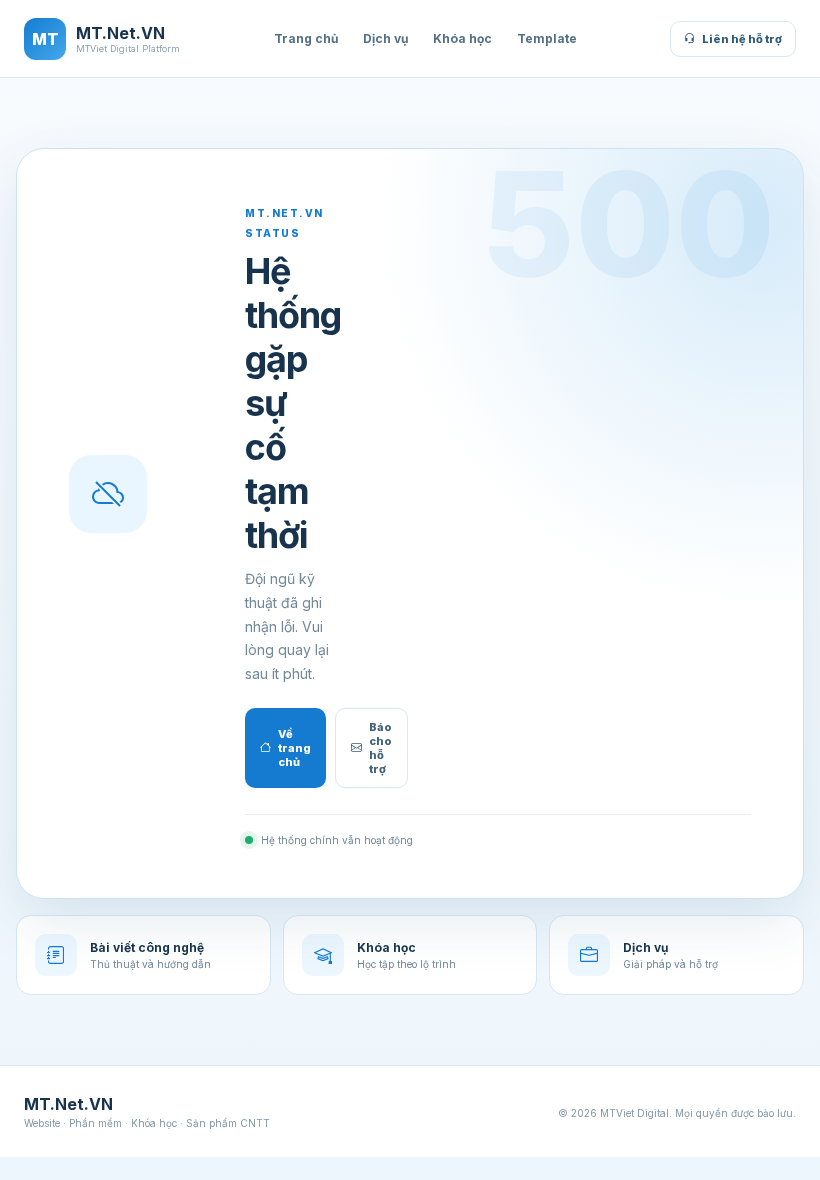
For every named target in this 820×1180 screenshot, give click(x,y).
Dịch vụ (385, 38)
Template (547, 38)
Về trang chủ (294, 748)
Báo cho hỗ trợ (380, 748)
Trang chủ (306, 38)
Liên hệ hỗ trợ (742, 39)
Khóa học (462, 38)
